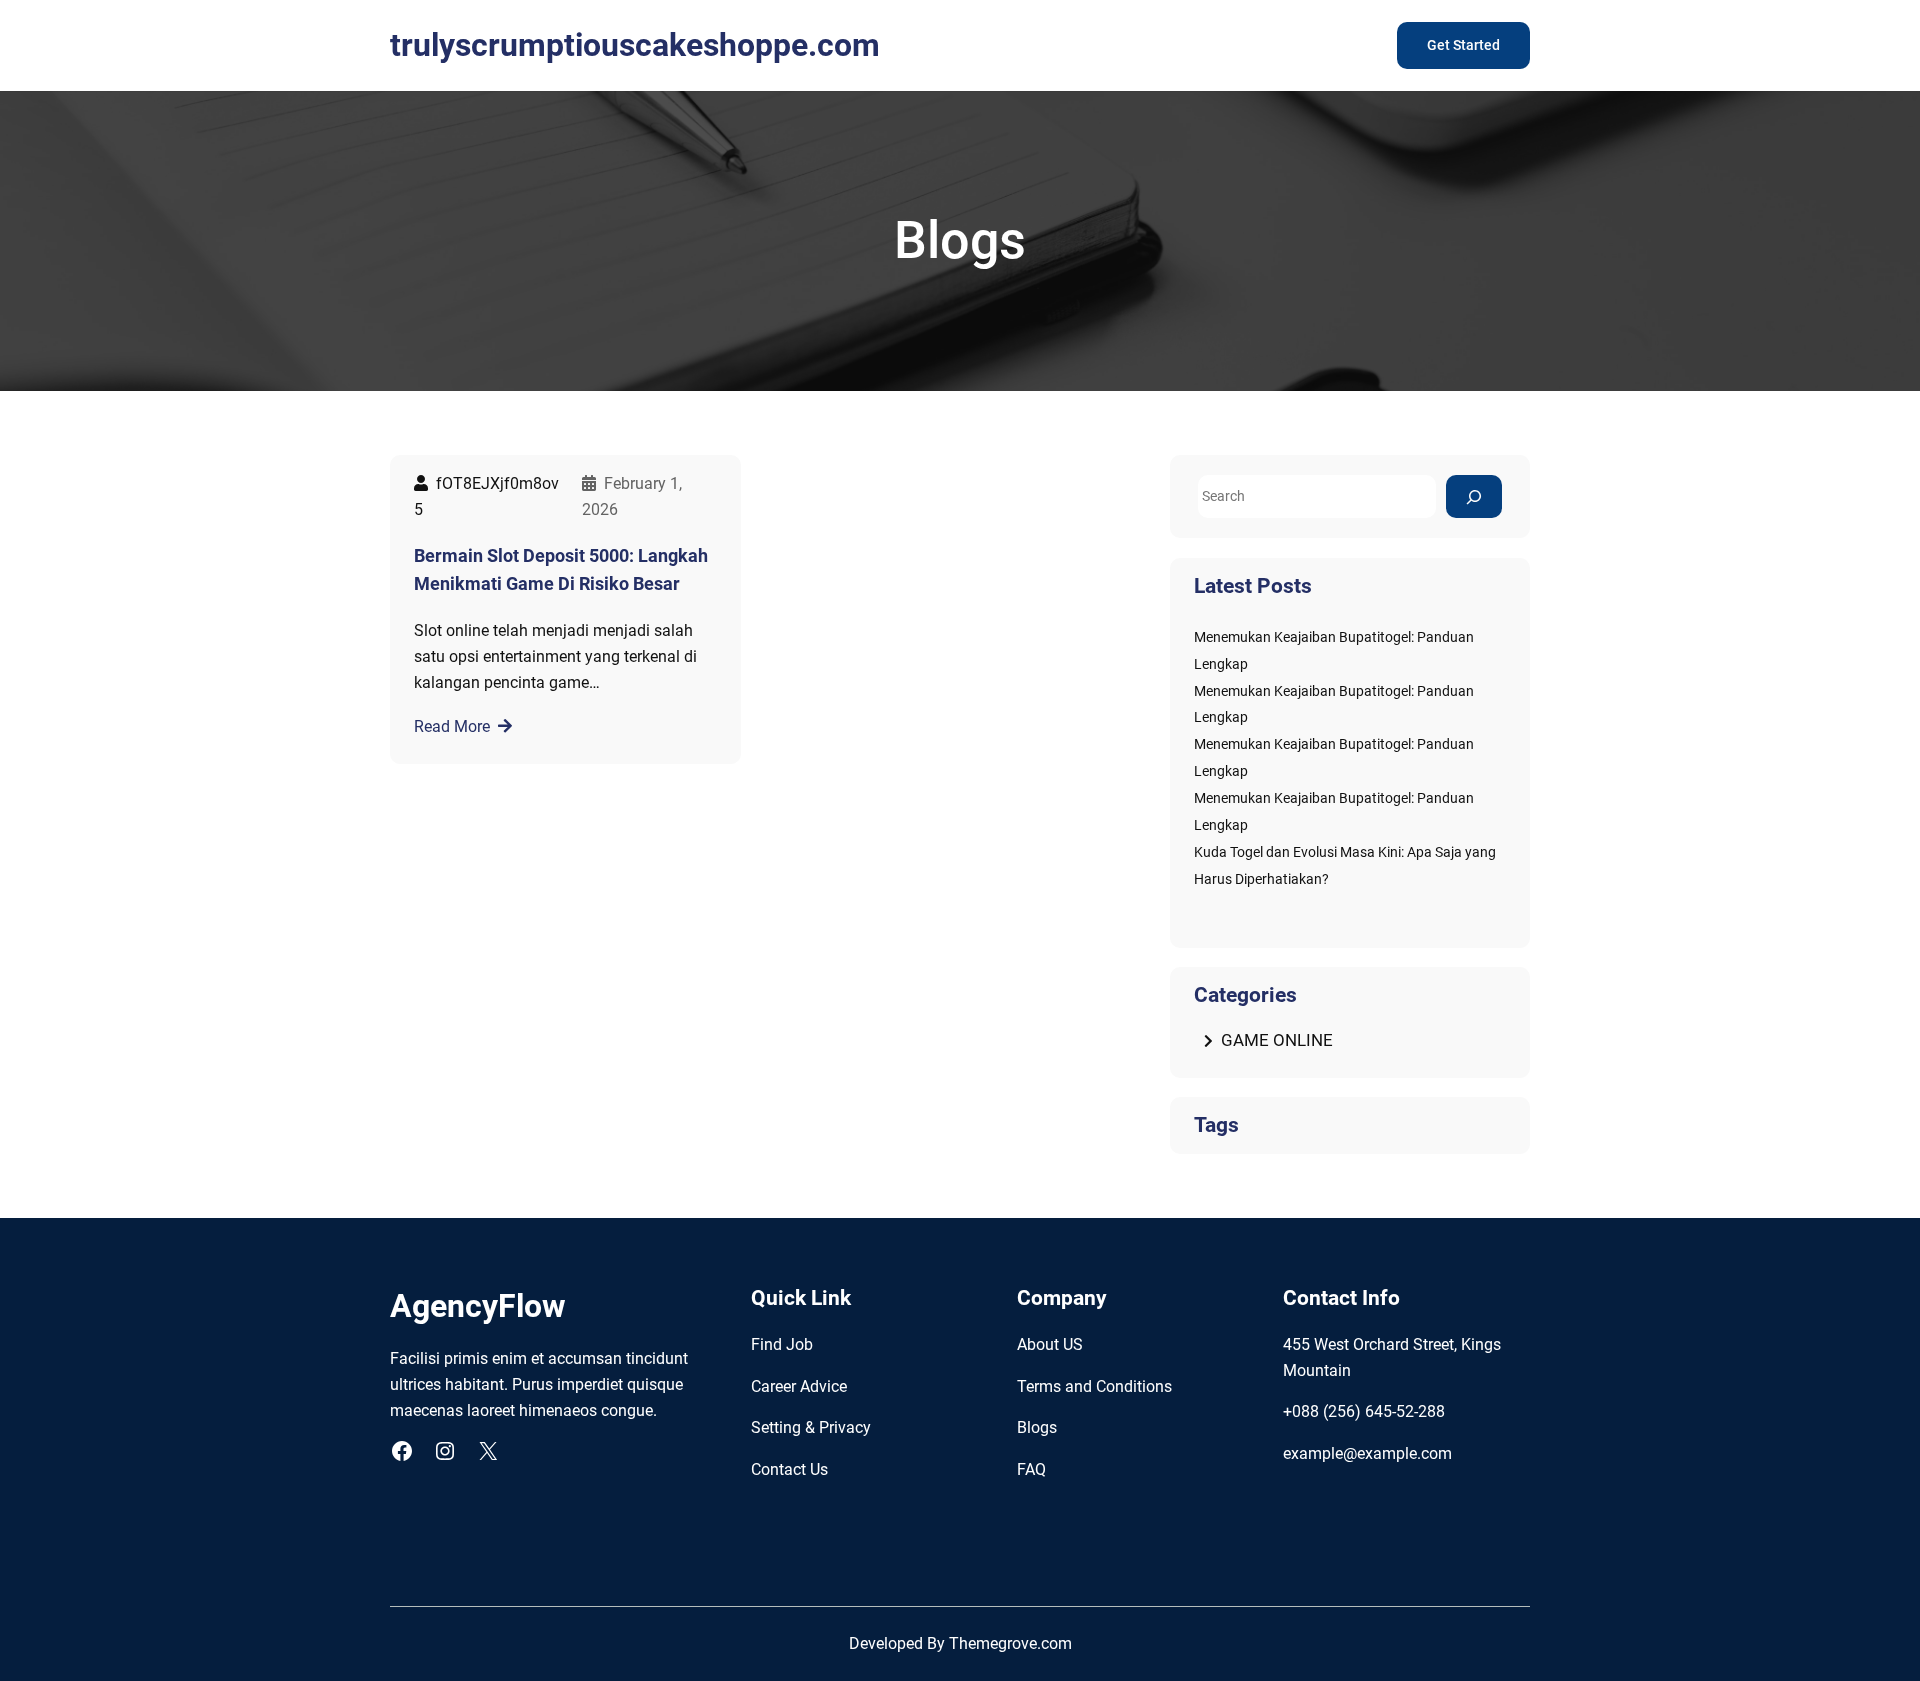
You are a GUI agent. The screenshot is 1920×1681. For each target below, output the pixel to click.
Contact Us (789, 1469)
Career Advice (799, 1386)
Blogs (1037, 1427)
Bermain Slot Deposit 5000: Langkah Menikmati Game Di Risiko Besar (561, 570)
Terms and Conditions (1094, 1386)
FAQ (1031, 1469)
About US (1050, 1344)
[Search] (1474, 496)
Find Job (782, 1344)
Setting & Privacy (811, 1427)
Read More (452, 726)
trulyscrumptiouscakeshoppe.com (635, 45)
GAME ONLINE (1277, 1040)
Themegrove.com (1010, 1643)
